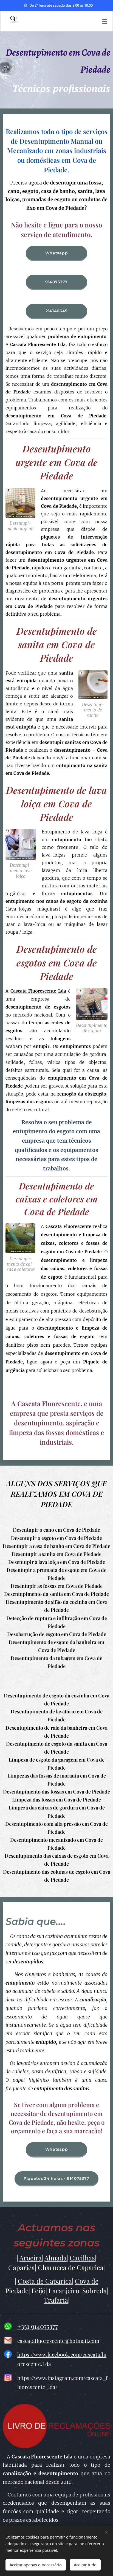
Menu (105, 21)
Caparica (22, 2267)
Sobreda (94, 2290)
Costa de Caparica (45, 2281)
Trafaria (56, 2300)
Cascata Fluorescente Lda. (39, 344)
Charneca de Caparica (71, 2267)
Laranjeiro (64, 2290)
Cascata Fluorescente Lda (38, 991)
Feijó (39, 2290)
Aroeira (31, 2258)
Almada (56, 2258)
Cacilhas (82, 2258)
